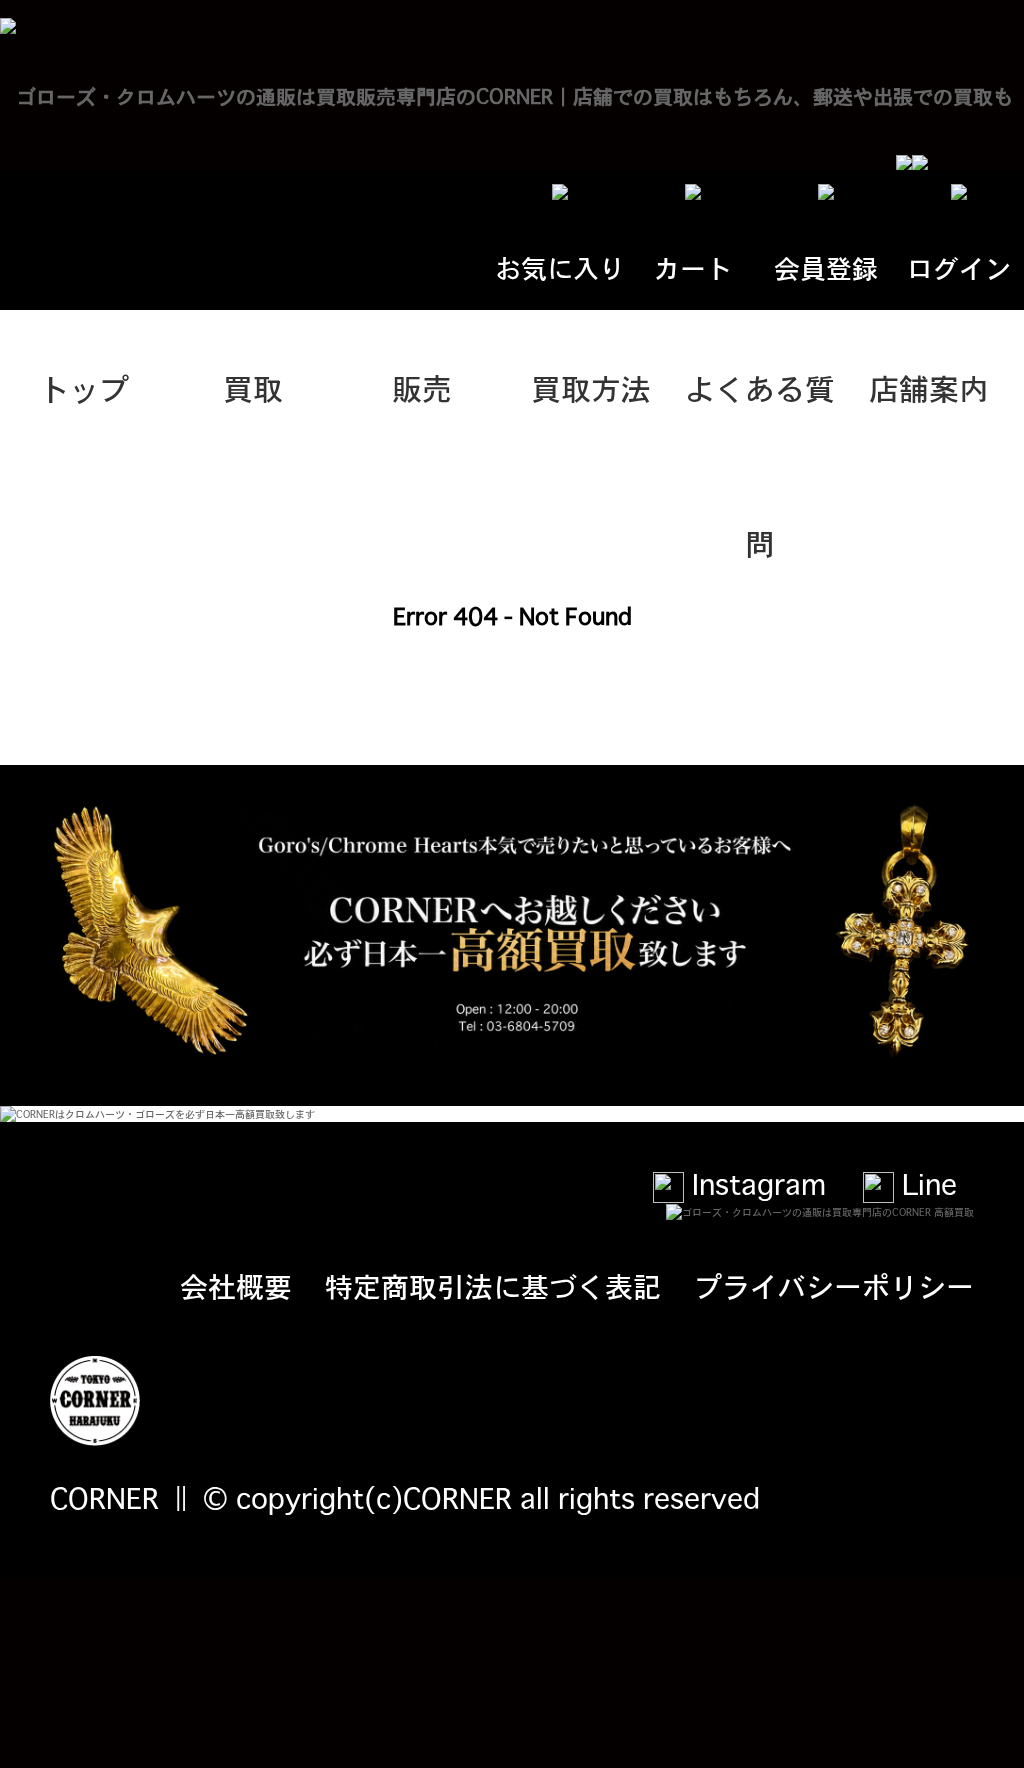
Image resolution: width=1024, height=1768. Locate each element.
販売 (422, 387)
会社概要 (236, 1285)
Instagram (755, 1183)
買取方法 (591, 387)
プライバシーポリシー (834, 1285)
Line (925, 1183)
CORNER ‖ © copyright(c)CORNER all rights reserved (405, 1497)
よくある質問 (760, 415)
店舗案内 (929, 387)
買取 (253, 387)
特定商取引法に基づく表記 (493, 1285)
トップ (84, 387)
